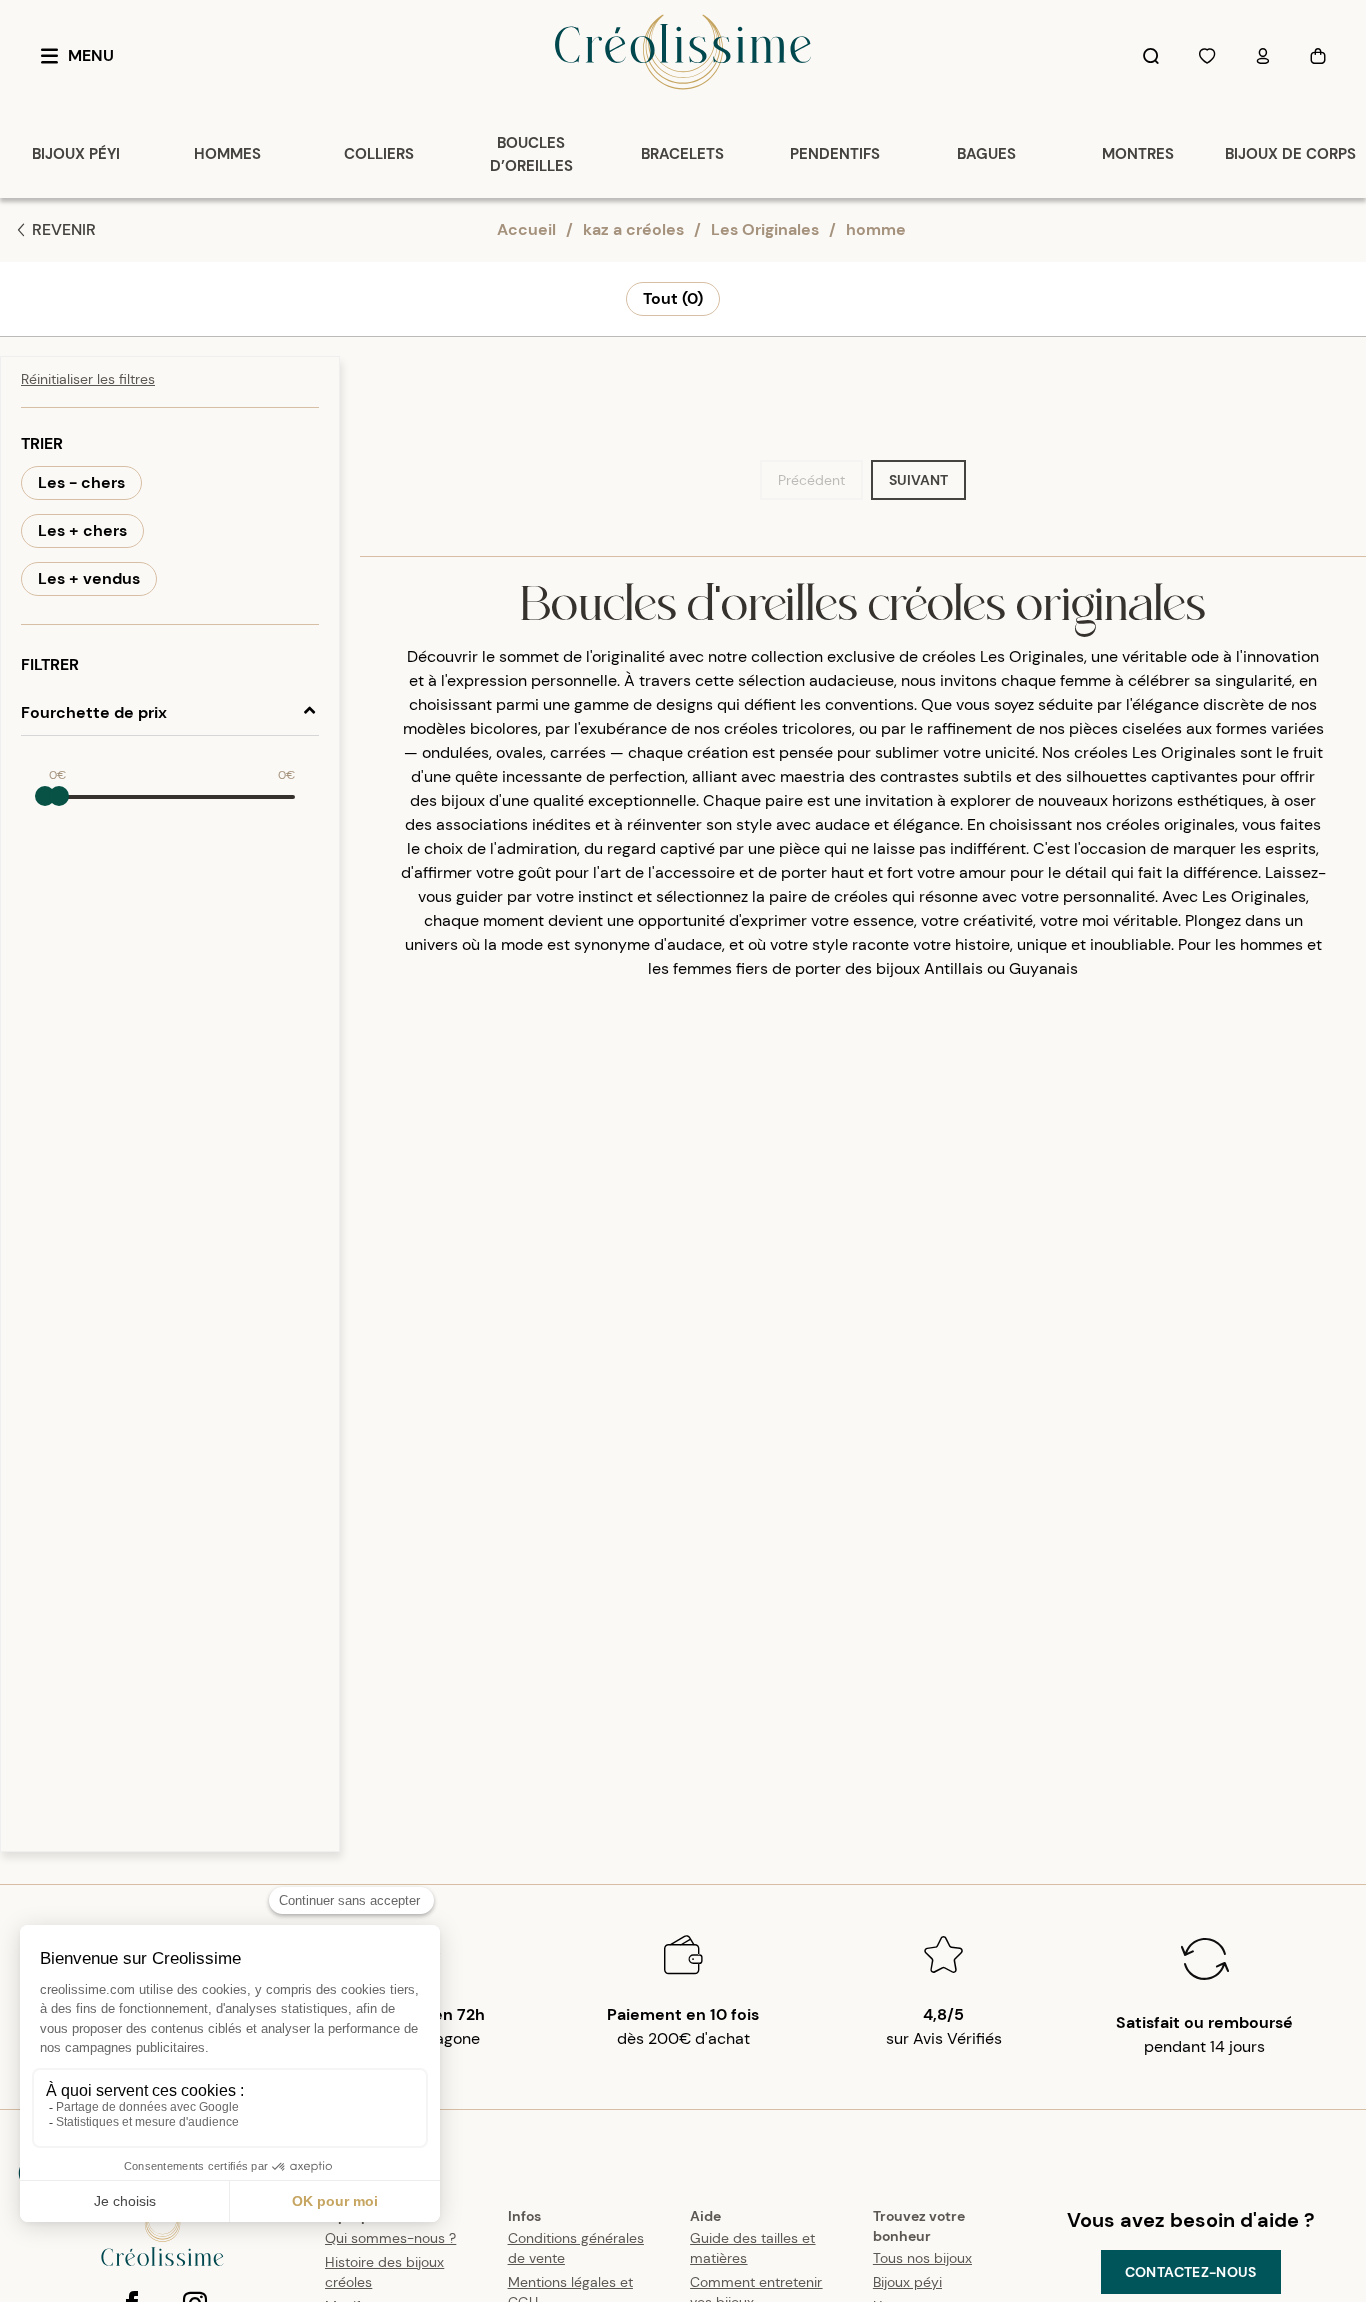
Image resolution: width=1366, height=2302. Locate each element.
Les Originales (765, 229)
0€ (57, 775)
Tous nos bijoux (922, 2258)
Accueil (526, 229)
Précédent (811, 480)
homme (876, 229)
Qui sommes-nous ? (390, 2238)
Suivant (918, 480)
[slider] (45, 796)
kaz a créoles (633, 229)
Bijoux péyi (907, 2282)
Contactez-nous (1191, 2272)
